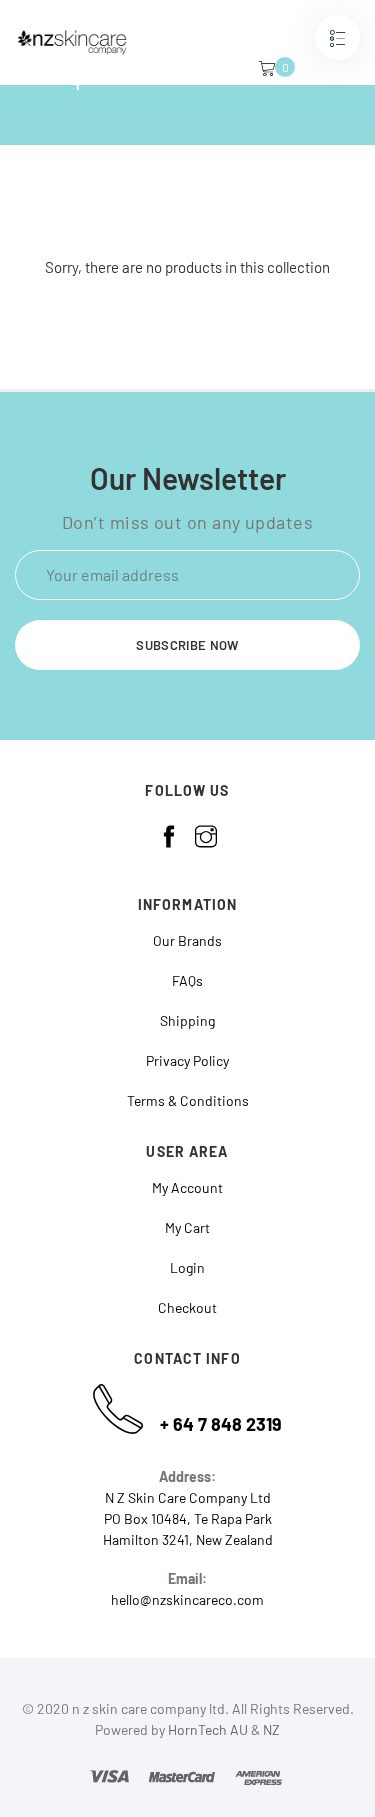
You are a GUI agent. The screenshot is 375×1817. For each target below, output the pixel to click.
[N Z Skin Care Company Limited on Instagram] (206, 837)
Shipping (187, 1020)
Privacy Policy (187, 1060)
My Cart (187, 1227)
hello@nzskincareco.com (187, 1599)
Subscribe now (187, 645)
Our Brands (187, 940)
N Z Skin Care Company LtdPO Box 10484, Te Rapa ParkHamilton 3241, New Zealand (188, 1518)
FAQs (187, 980)
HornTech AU (208, 1729)
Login (187, 1267)
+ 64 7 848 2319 (221, 1424)
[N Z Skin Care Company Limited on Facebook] (169, 837)
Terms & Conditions (188, 1100)
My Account (187, 1187)
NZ (271, 1729)
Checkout (187, 1307)
